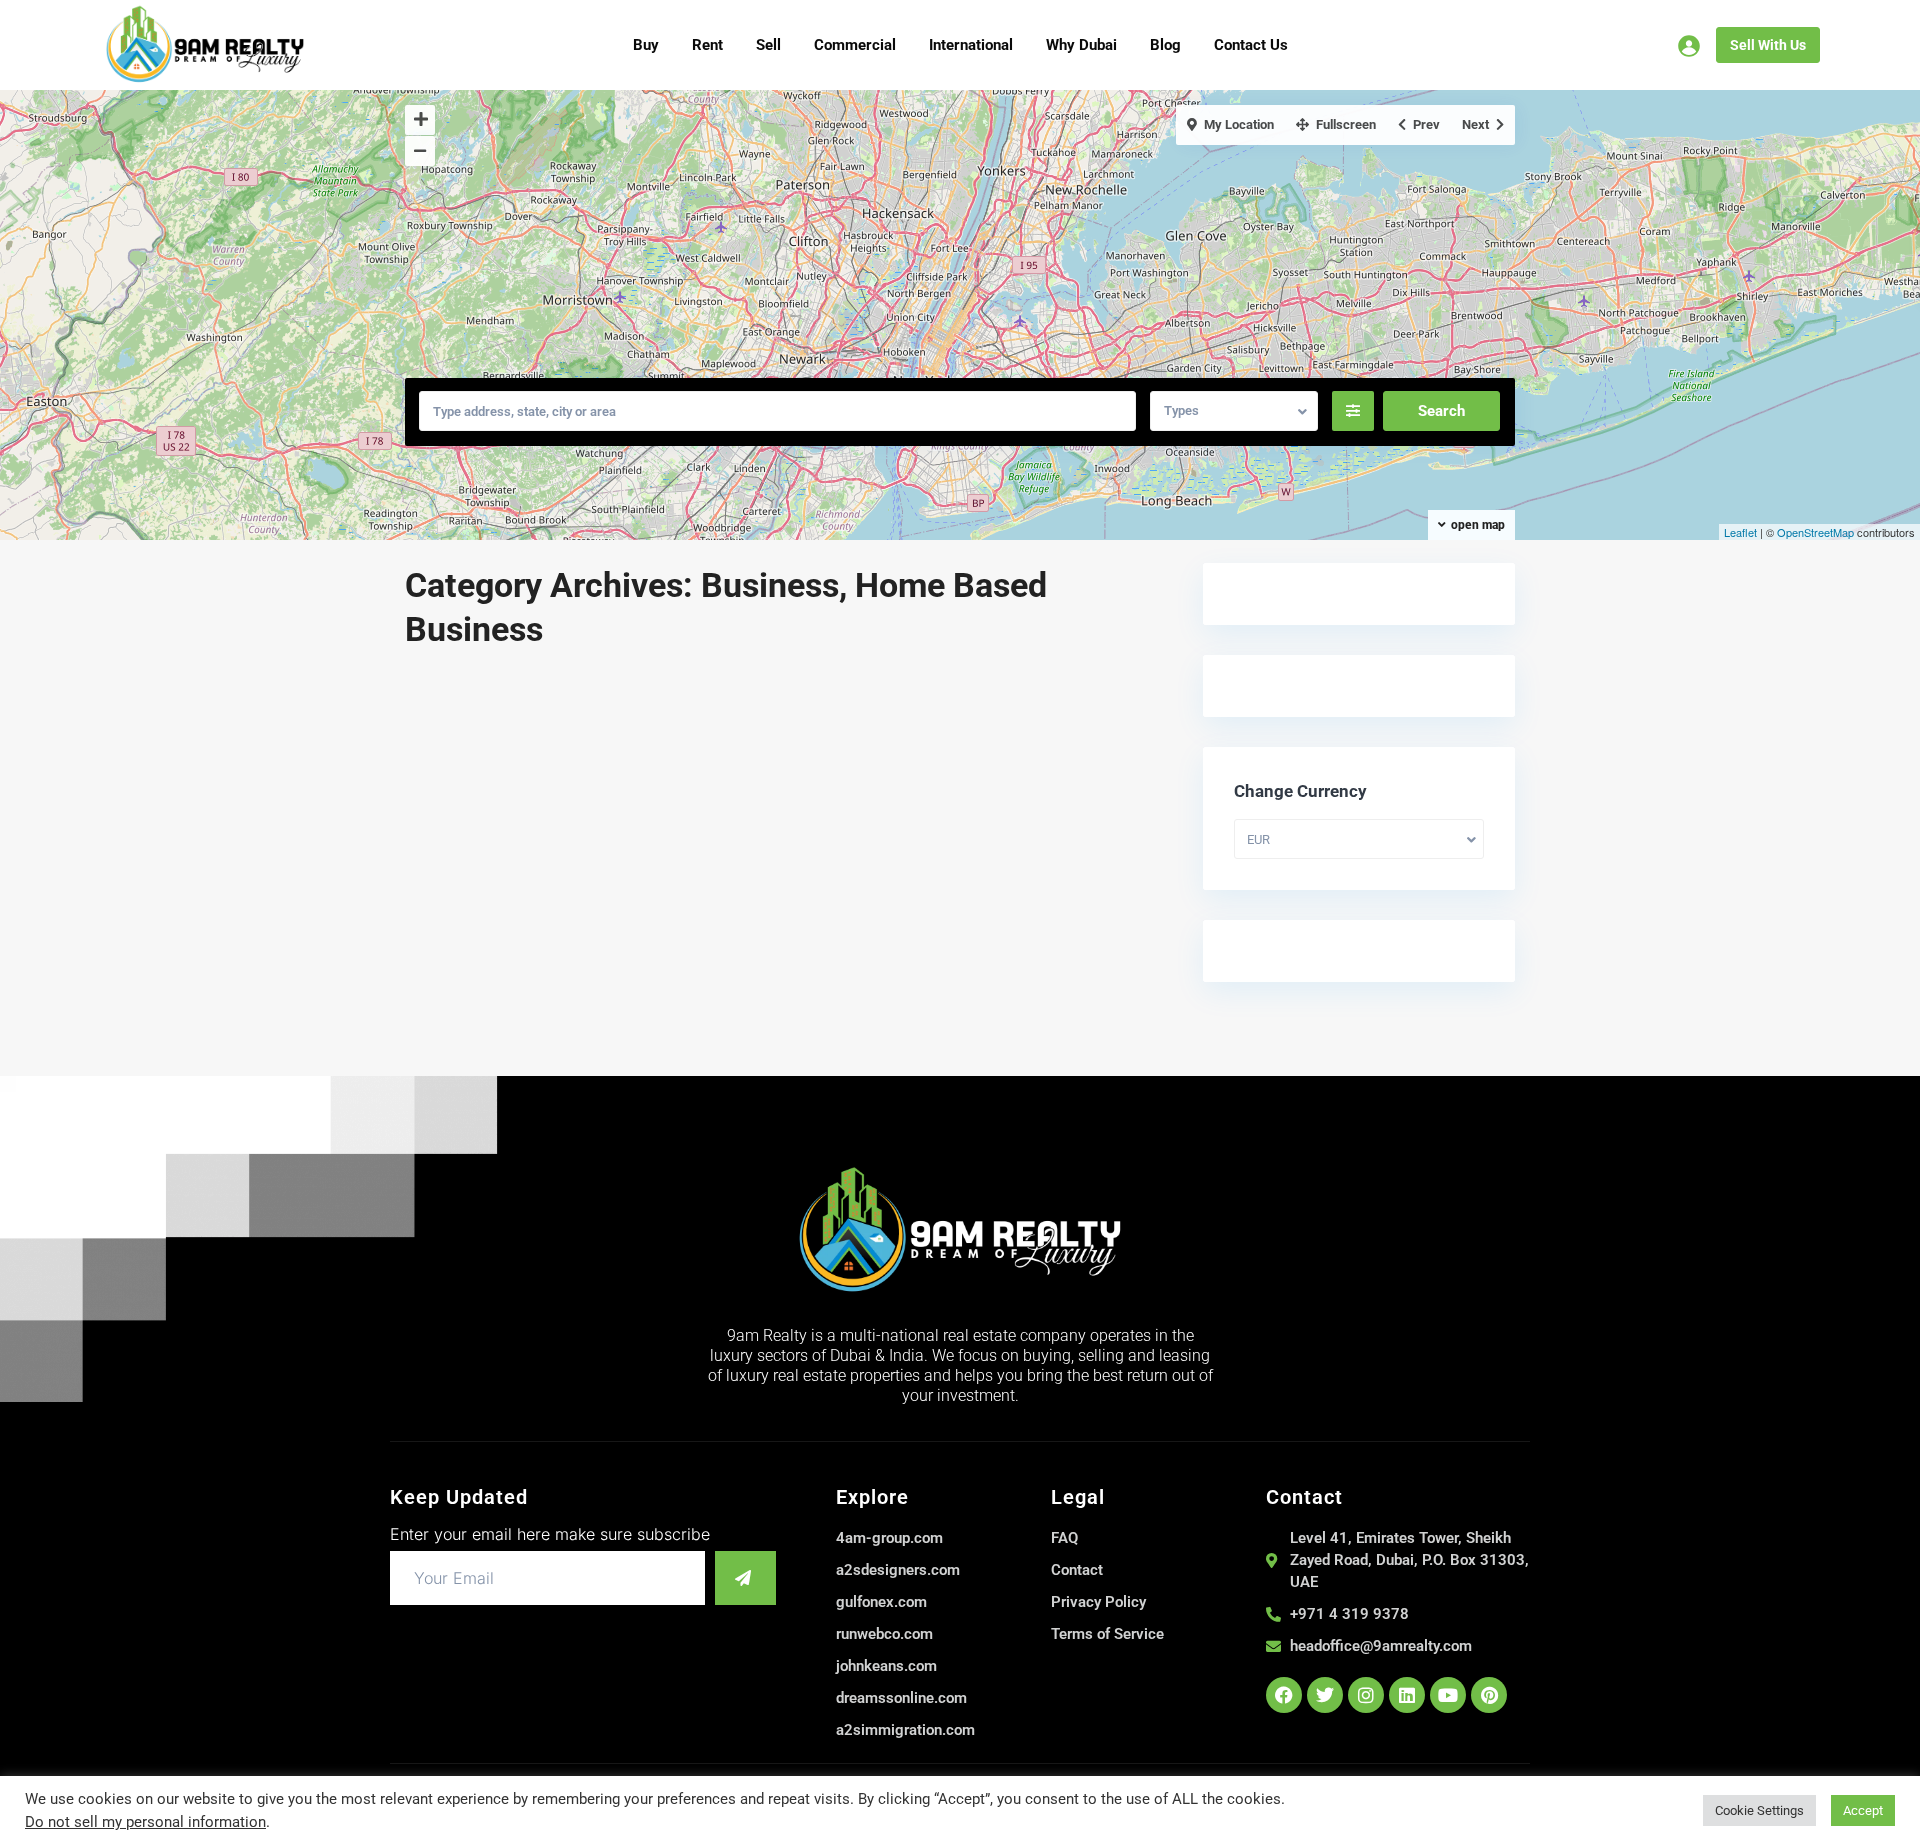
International (971, 45)
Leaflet (1740, 532)
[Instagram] (1366, 1695)
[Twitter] (1325, 1695)
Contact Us (1251, 45)
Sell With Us (1768, 45)
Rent (707, 45)
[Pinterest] (1489, 1695)
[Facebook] (1284, 1695)
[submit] (745, 1578)
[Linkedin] (1407, 1695)
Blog (1165, 45)
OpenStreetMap (1815, 532)
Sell (768, 45)
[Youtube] (1448, 1695)
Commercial (855, 45)
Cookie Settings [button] (1759, 1810)
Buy (646, 45)
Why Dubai (1081, 45)
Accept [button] (1863, 1810)
